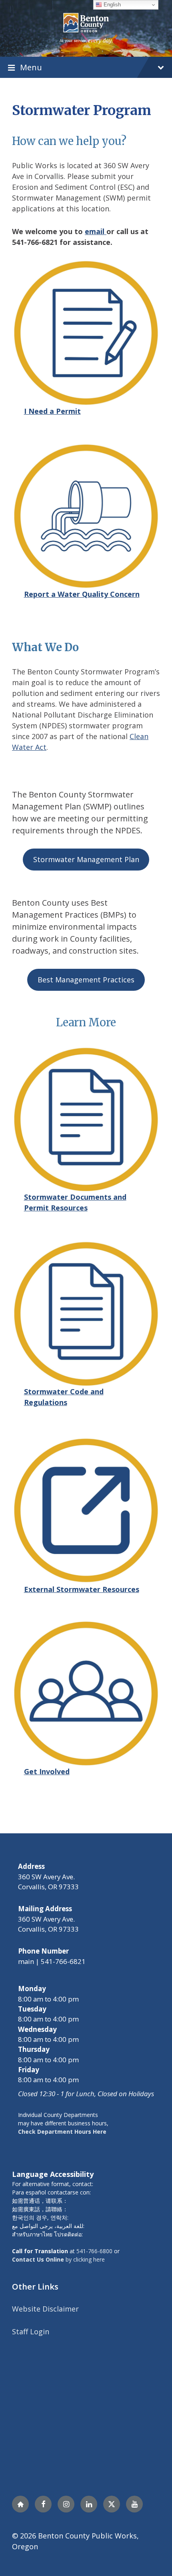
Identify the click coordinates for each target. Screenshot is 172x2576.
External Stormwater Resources (82, 1589)
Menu (31, 67)
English (111, 5)
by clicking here (58, 2259)
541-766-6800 (94, 2251)
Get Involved (47, 1771)
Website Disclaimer (45, 2309)
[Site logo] (86, 28)
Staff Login (31, 2332)
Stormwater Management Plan (86, 859)
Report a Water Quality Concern (82, 594)
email (96, 231)
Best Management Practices (86, 980)
